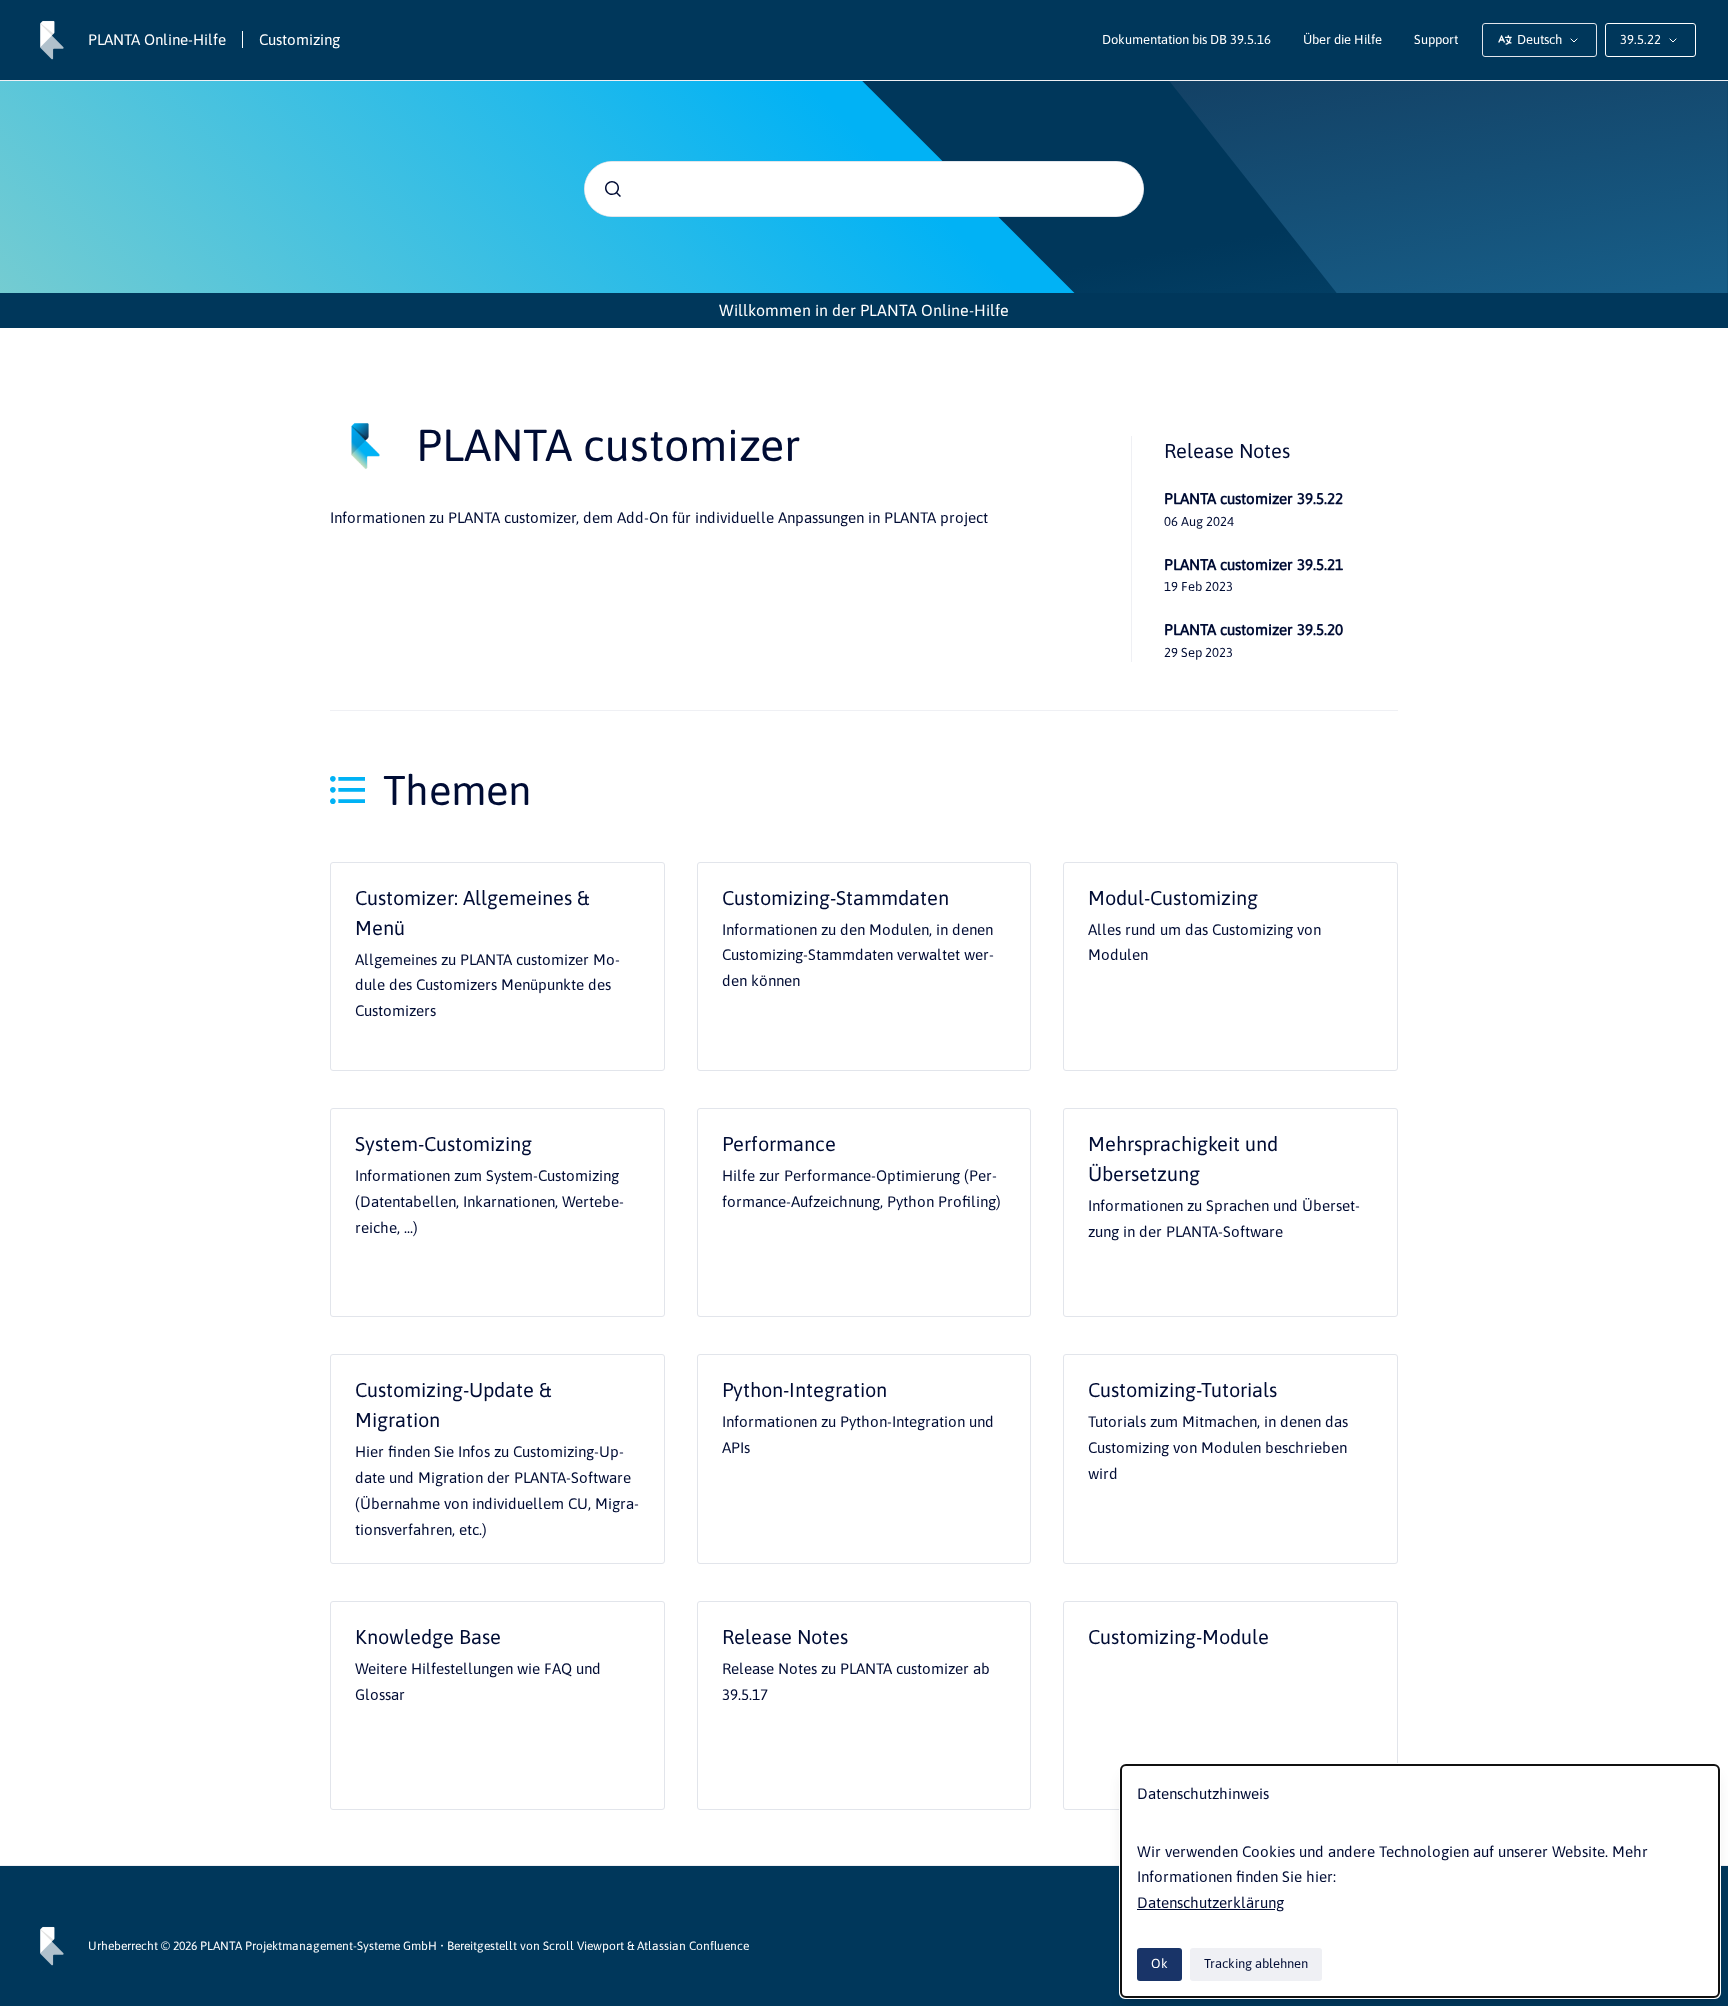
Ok (1159, 1963)
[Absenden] (613, 189)
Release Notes (785, 1636)
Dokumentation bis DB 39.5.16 (1186, 39)
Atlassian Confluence (693, 1946)
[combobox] (864, 189)
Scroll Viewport (585, 1946)
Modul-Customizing (1173, 897)
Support (1436, 39)
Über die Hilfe (1342, 39)
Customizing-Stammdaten (835, 897)
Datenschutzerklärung (1210, 1902)
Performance (779, 1143)
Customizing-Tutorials (1182, 1389)
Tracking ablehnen (1256, 1963)
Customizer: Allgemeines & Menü (472, 912)
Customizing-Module (1178, 1636)
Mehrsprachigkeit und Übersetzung (1183, 1158)
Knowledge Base (428, 1636)
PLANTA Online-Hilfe (157, 39)
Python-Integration (804, 1389)
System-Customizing (443, 1143)
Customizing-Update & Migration (453, 1404)
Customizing (299, 39)
